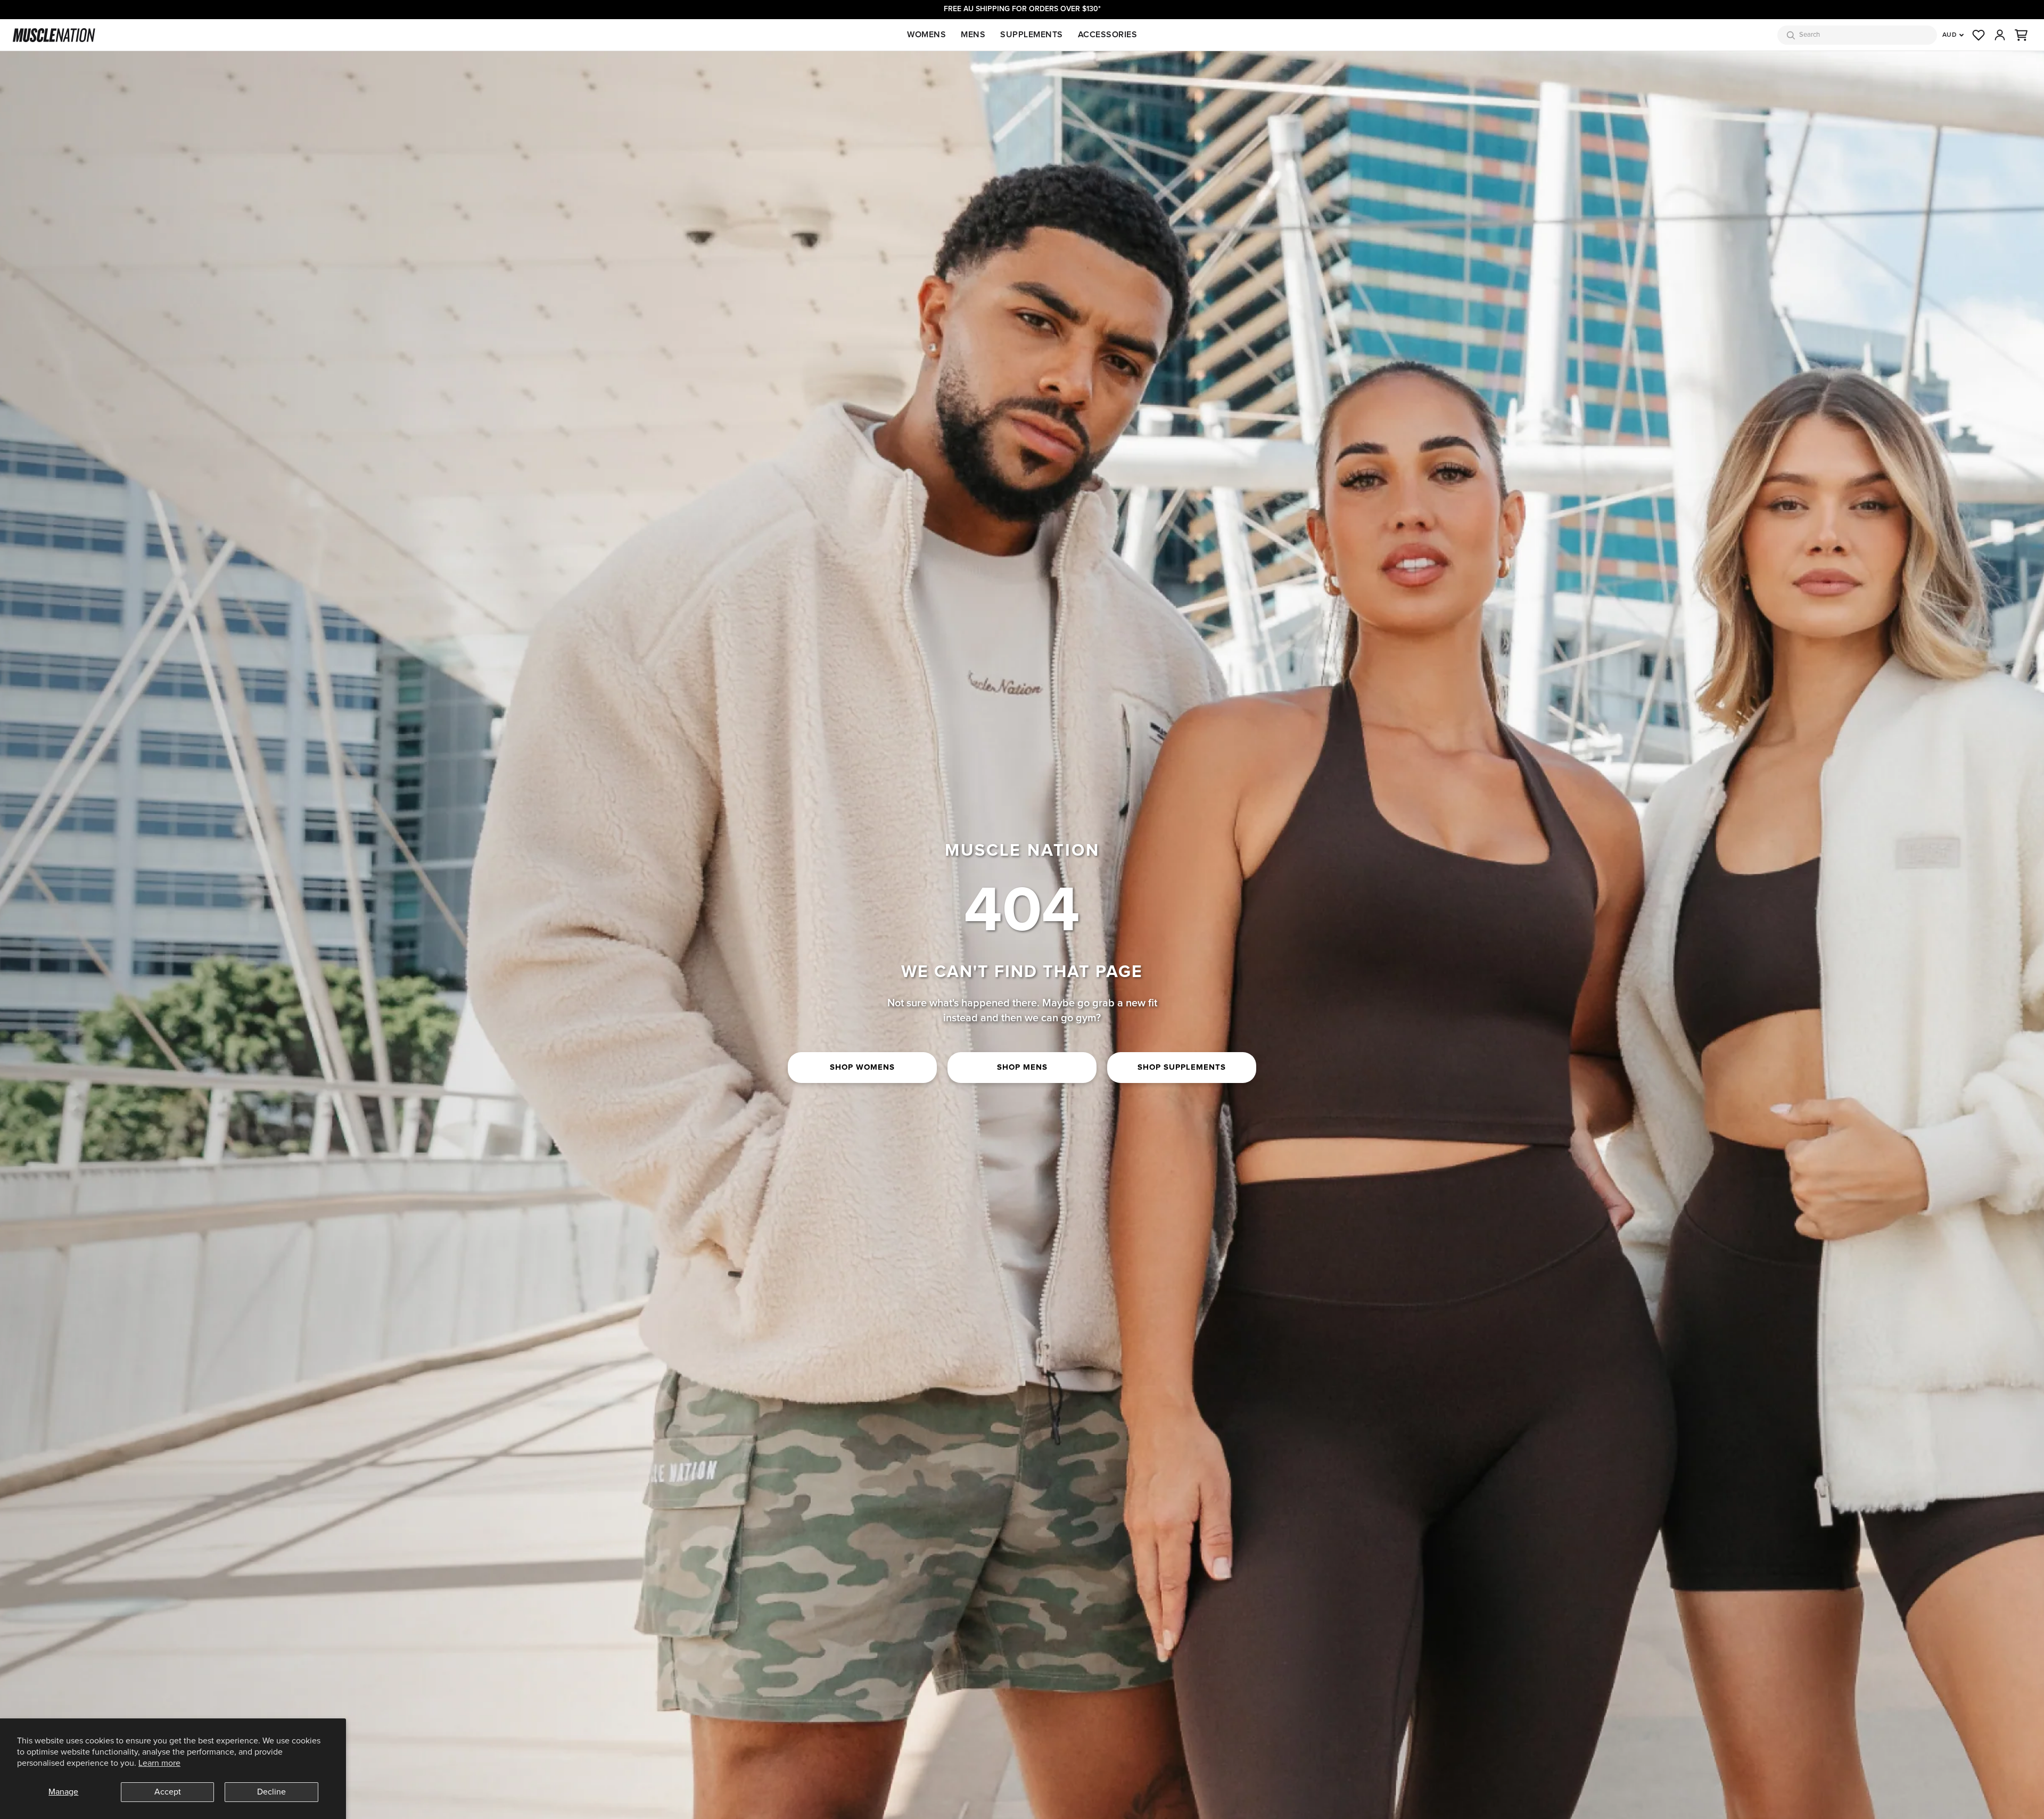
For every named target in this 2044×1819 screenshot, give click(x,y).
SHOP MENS (1022, 1067)
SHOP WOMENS (862, 1067)
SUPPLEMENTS (1032, 35)
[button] (2021, 35)
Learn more (159, 1763)
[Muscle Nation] (54, 35)
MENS (973, 35)
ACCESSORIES (1108, 35)
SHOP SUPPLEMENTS (1182, 1067)
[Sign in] (2000, 35)
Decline (271, 1792)
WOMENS (926, 35)
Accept (168, 1792)
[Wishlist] (1979, 35)
